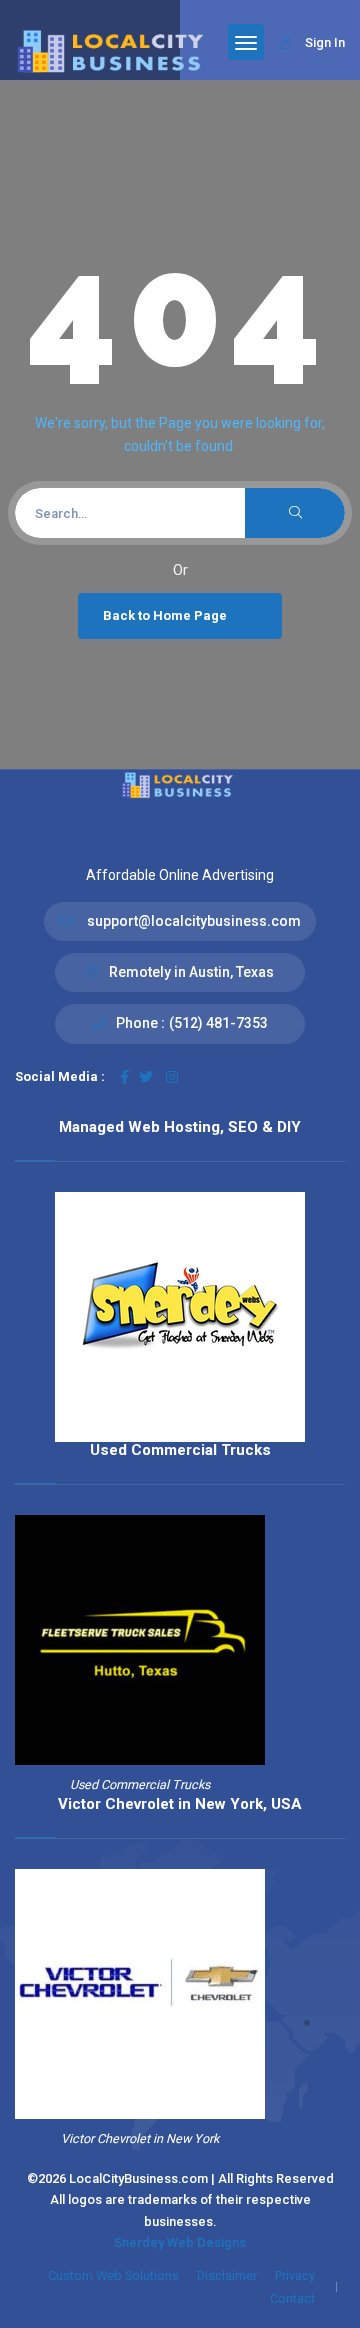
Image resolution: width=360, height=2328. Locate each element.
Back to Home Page (165, 615)
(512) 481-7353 (218, 1023)
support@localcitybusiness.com (194, 921)
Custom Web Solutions (113, 2275)
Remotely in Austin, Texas (191, 972)
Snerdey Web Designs (180, 2242)
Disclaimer (227, 2275)
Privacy (295, 2275)
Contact (292, 2298)
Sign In (325, 42)
